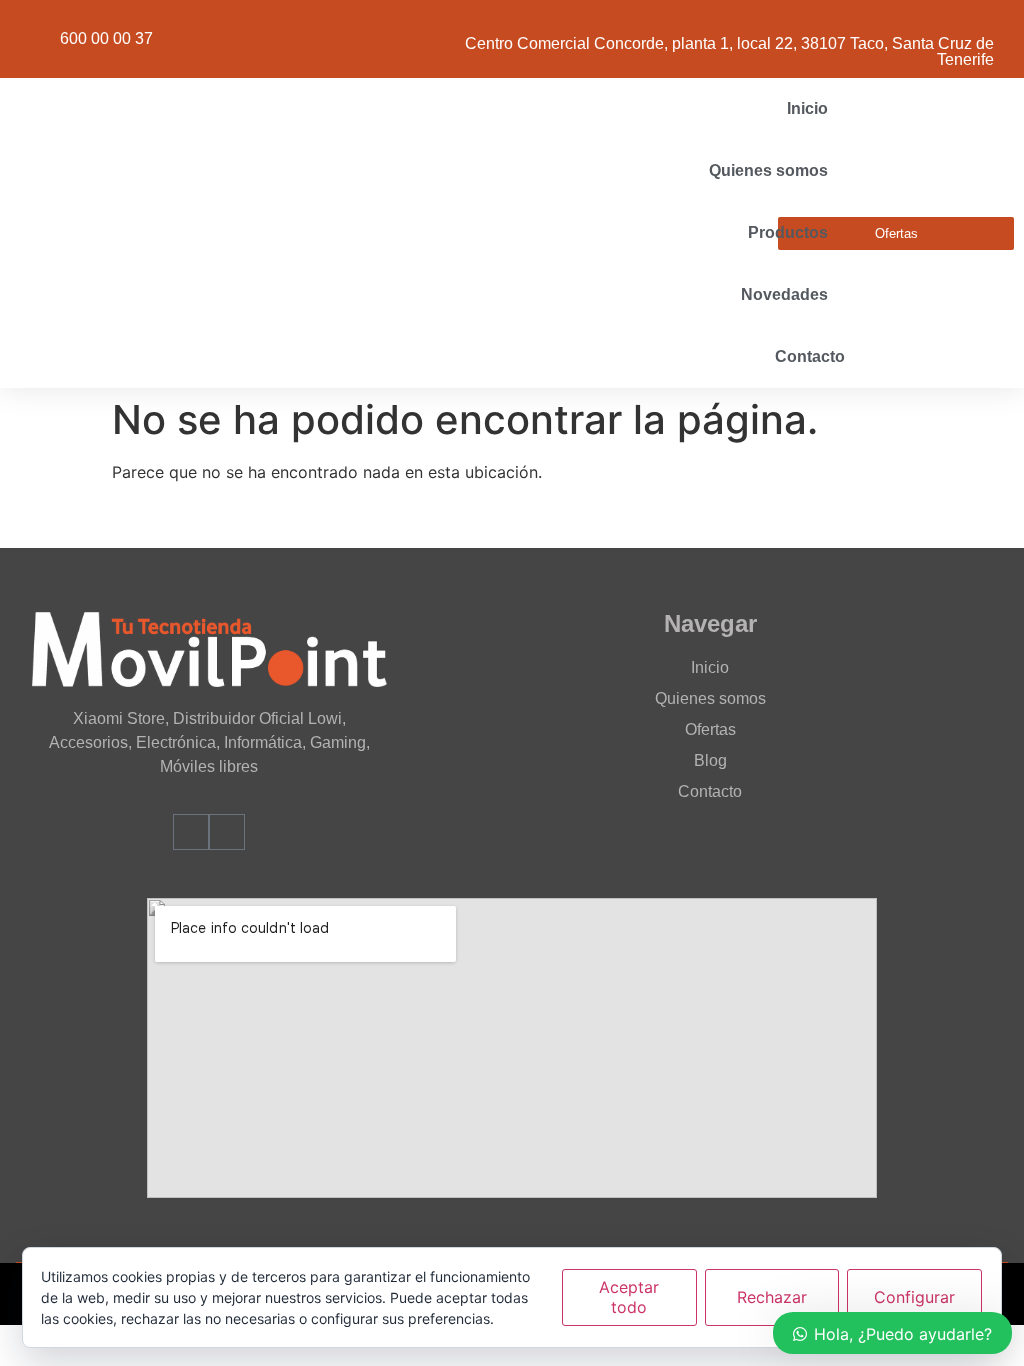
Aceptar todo (629, 1296)
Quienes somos (768, 170)
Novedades (784, 294)
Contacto (810, 356)
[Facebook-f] (191, 832)
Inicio (807, 108)
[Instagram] (227, 832)
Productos (788, 232)
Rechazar (772, 1297)
